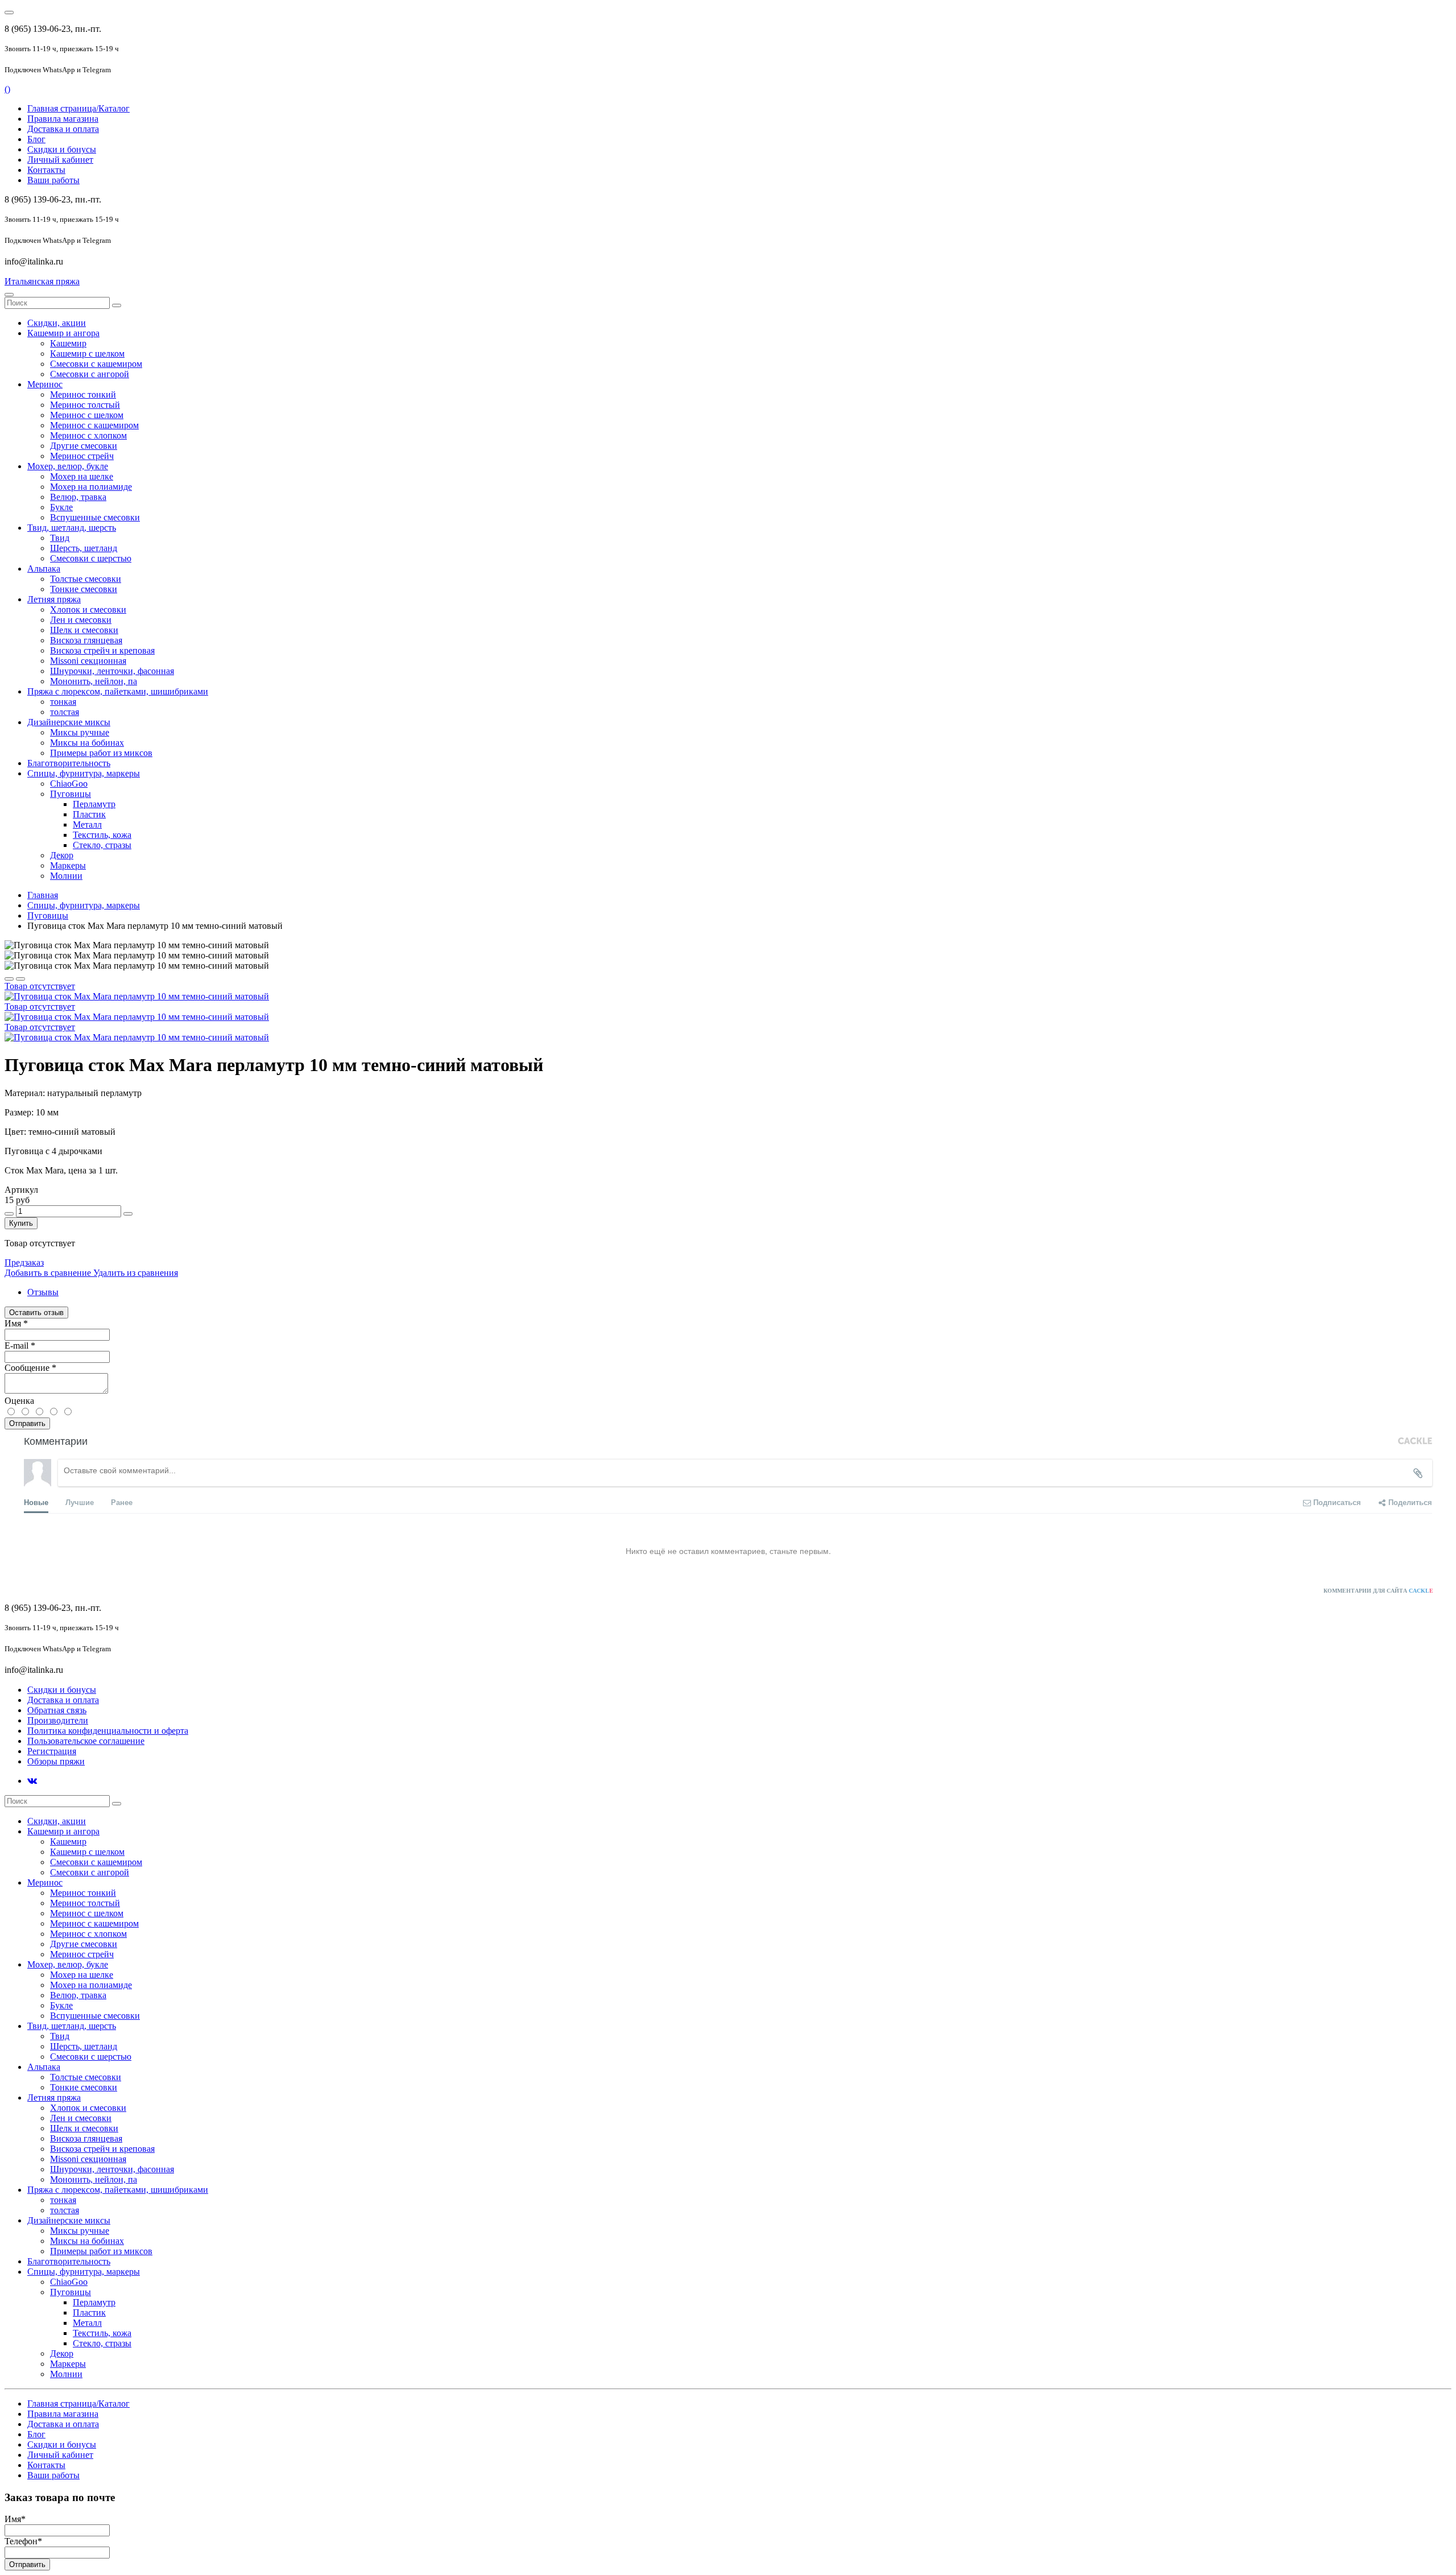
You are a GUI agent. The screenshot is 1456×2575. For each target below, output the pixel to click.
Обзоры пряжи (56, 1761)
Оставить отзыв (36, 1313)
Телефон (23, 2541)
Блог (36, 139)
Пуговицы (48, 915)
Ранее (122, 1502)
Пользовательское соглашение (86, 1741)
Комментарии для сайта (1378, 1591)
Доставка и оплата (63, 129)
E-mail (20, 1346)
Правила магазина (63, 119)
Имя (16, 1323)
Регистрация (52, 1751)
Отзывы (43, 1292)
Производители (58, 1720)
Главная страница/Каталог (78, 108)
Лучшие (80, 1502)
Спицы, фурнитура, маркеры (84, 905)
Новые (36, 1502)
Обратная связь (57, 1710)
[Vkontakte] (32, 1781)
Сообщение (30, 1368)
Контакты (46, 170)
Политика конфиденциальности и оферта (108, 1731)
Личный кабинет (60, 160)
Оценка (19, 1401)
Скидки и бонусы (62, 149)
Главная (43, 895)
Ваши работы (53, 180)
